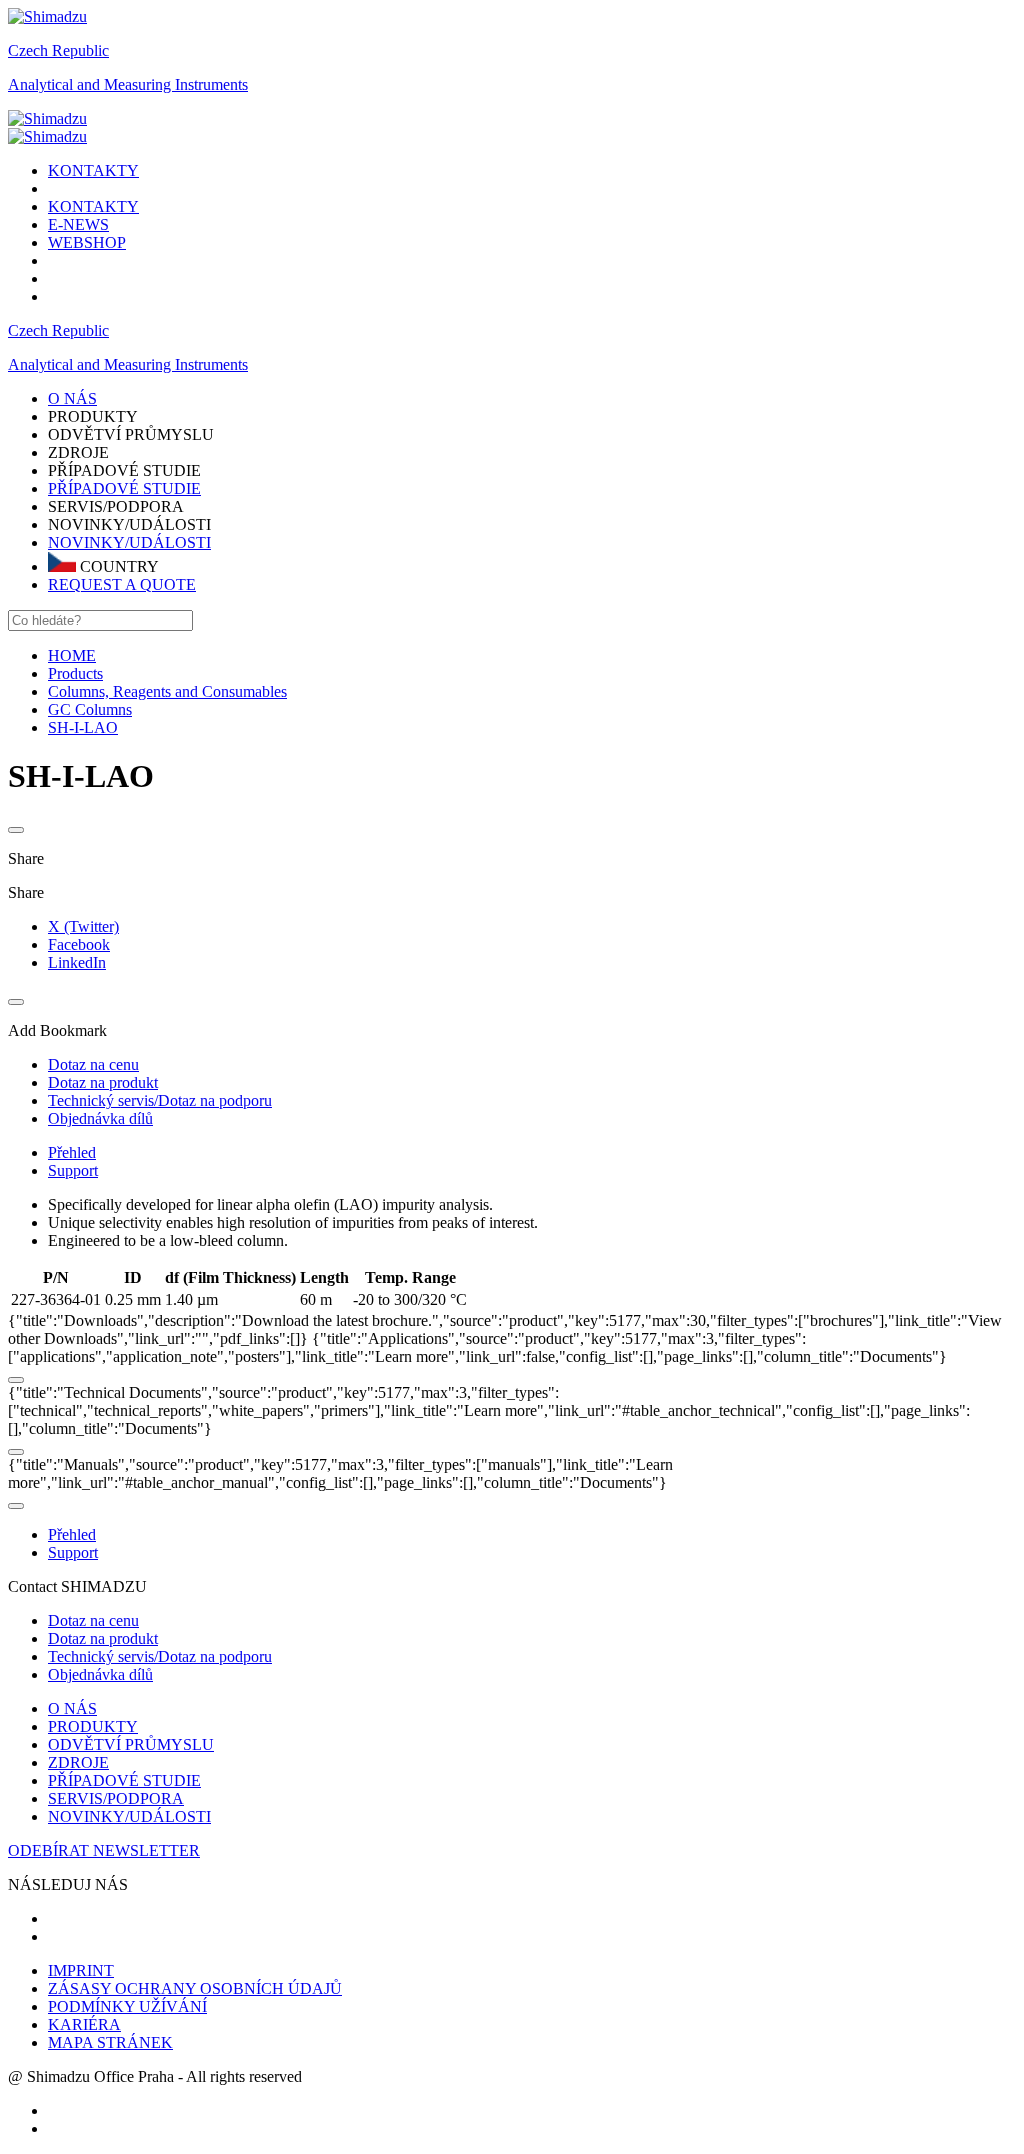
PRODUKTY (93, 1726)
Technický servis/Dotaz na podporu (160, 1656)
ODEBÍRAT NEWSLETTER (104, 1850)
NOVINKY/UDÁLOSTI (129, 542)
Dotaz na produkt (103, 1638)
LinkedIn (77, 962)
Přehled (72, 1152)
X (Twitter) (83, 926)
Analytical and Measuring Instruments (128, 84)
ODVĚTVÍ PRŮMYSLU (131, 1744)
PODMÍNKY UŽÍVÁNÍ (127, 2006)
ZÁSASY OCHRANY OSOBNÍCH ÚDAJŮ (195, 1988)
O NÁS (72, 1708)
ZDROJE (78, 1762)
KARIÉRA (84, 2024)
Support (73, 1170)
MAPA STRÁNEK (110, 2042)
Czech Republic (58, 50)
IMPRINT (81, 1970)
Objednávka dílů (100, 1674)
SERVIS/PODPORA (116, 1798)
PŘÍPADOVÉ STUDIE (124, 488)
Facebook (79, 944)
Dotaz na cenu (93, 1620)
